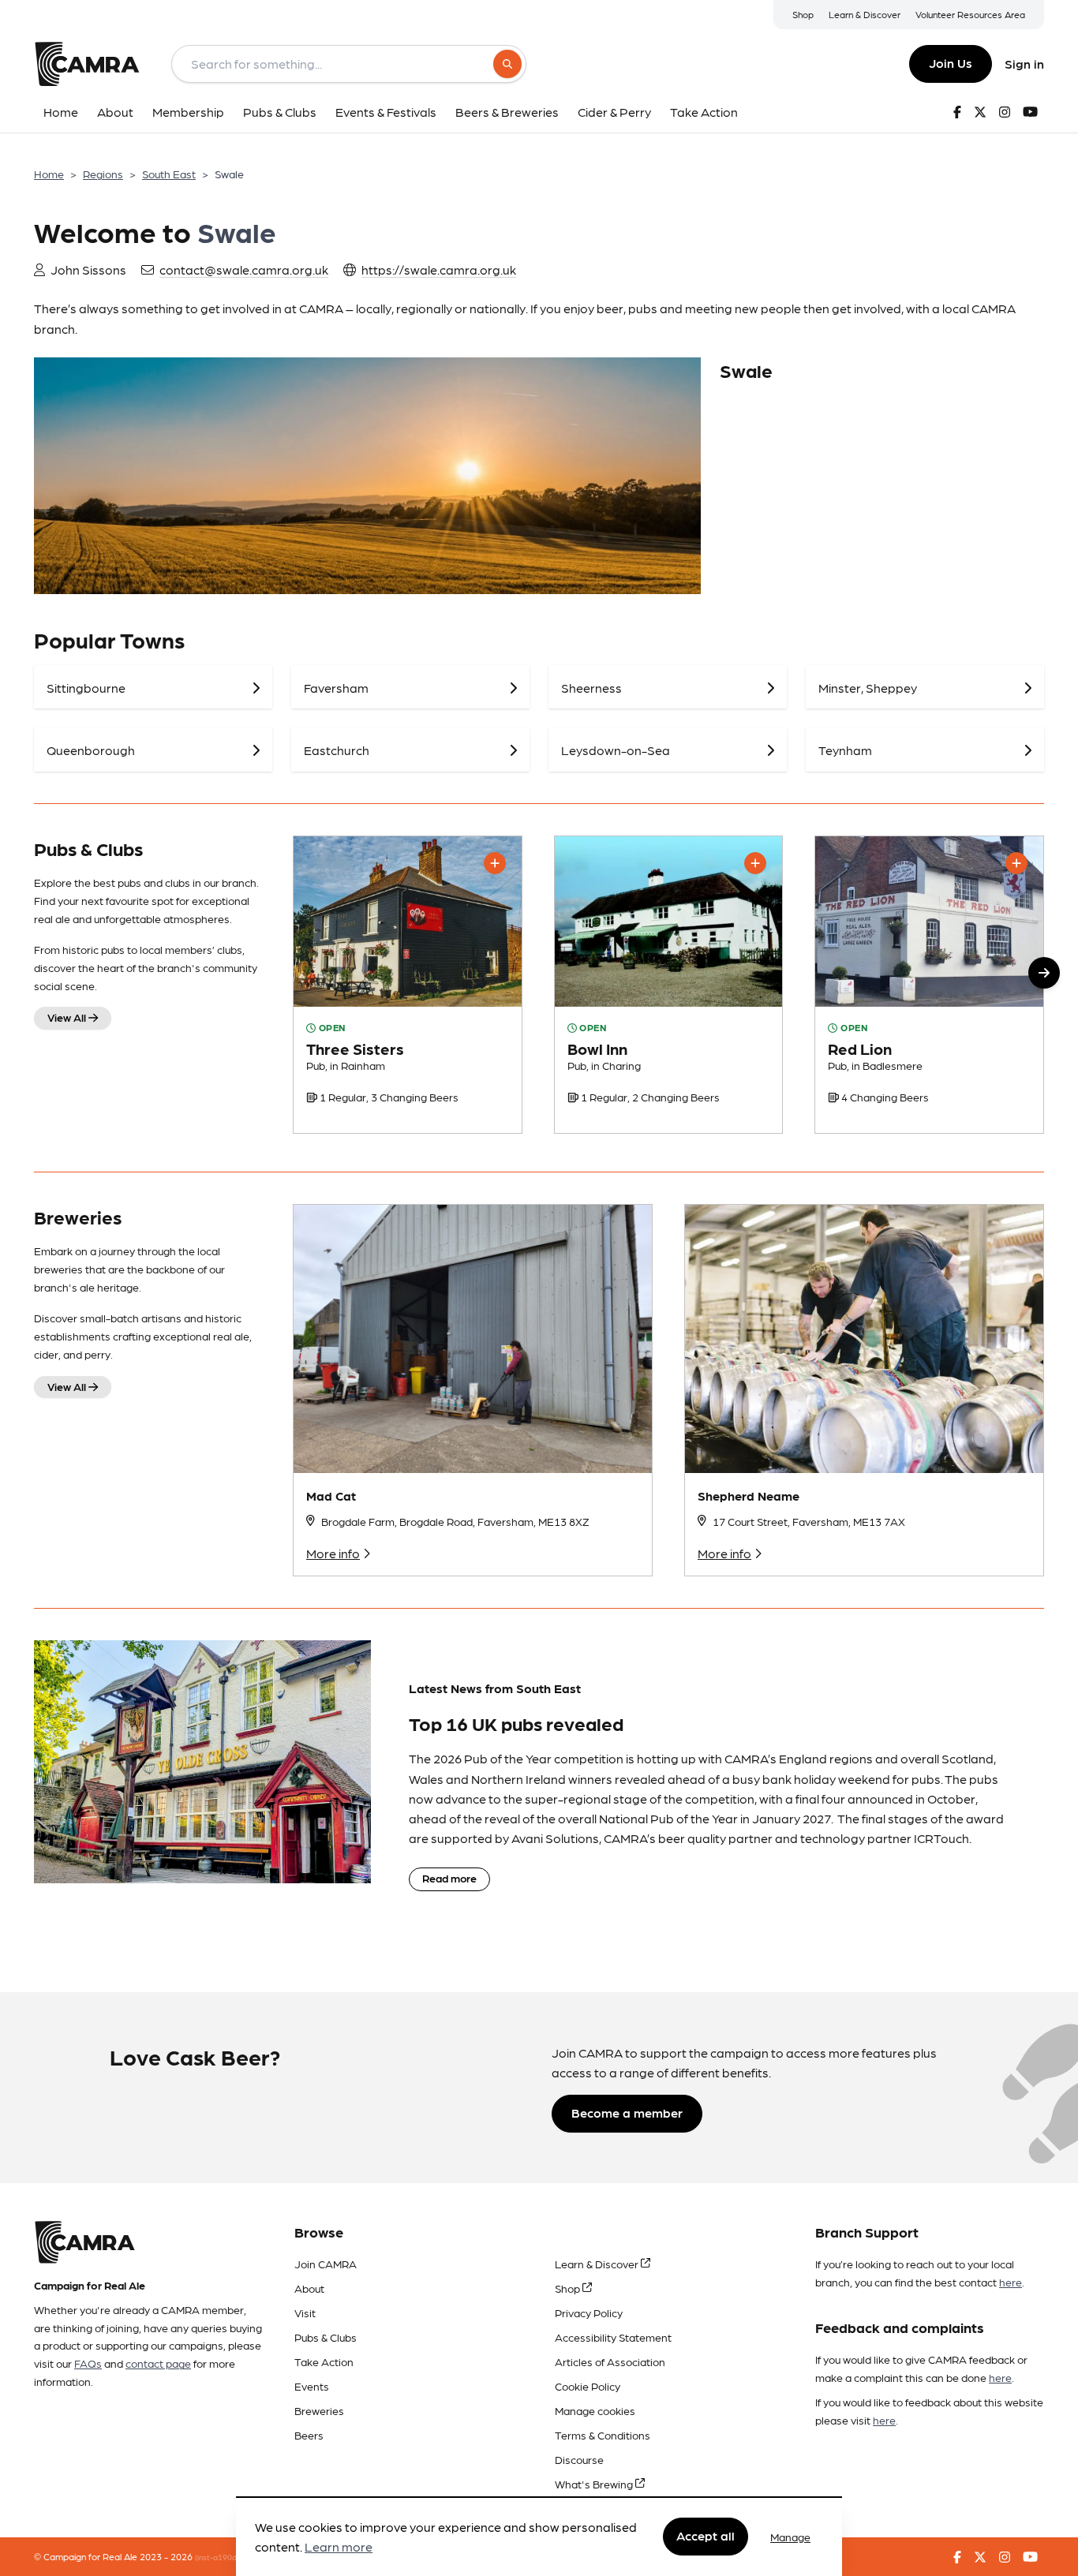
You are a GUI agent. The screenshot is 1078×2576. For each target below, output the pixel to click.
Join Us (951, 63)
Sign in (1024, 64)
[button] (1044, 973)
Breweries (319, 2410)
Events (312, 2386)
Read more (449, 1878)
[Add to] (495, 863)
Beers (309, 2435)
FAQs (88, 2363)
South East (169, 174)
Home (49, 174)
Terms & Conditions (603, 2435)
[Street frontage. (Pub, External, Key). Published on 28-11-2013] (669, 985)
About (309, 2288)
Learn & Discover (865, 14)
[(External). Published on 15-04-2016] (929, 985)
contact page (158, 2363)
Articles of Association (610, 2361)
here (1011, 2282)
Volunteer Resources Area (970, 14)
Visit (305, 2312)
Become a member (627, 2112)
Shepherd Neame (749, 1496)
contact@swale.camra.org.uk (244, 269)
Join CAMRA (326, 2264)
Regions (103, 174)
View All (68, 1017)
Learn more (339, 2547)
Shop (803, 14)
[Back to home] (87, 64)
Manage (790, 2537)
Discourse (579, 2459)
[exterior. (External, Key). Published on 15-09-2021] (408, 985)
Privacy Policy (589, 2312)
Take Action (324, 2361)
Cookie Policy (588, 2386)
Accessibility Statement (613, 2337)
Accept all (706, 2536)
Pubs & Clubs (326, 2337)
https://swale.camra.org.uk (439, 269)
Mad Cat (331, 1496)
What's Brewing (595, 2484)
